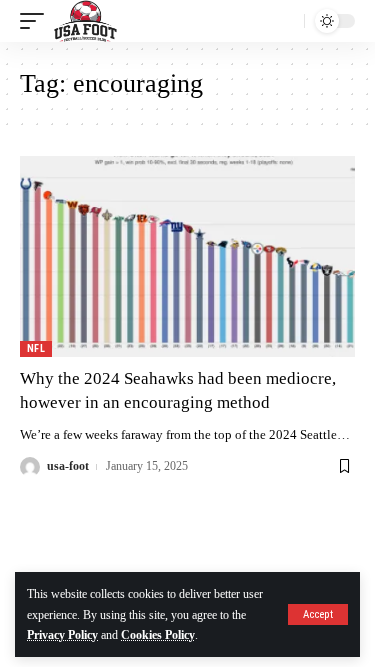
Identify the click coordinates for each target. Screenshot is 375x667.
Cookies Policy (158, 635)
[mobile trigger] (37, 21)
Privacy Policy (62, 635)
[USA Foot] (85, 21)
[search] (284, 21)
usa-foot (68, 466)
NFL (36, 348)
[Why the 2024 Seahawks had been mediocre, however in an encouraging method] (187, 256)
